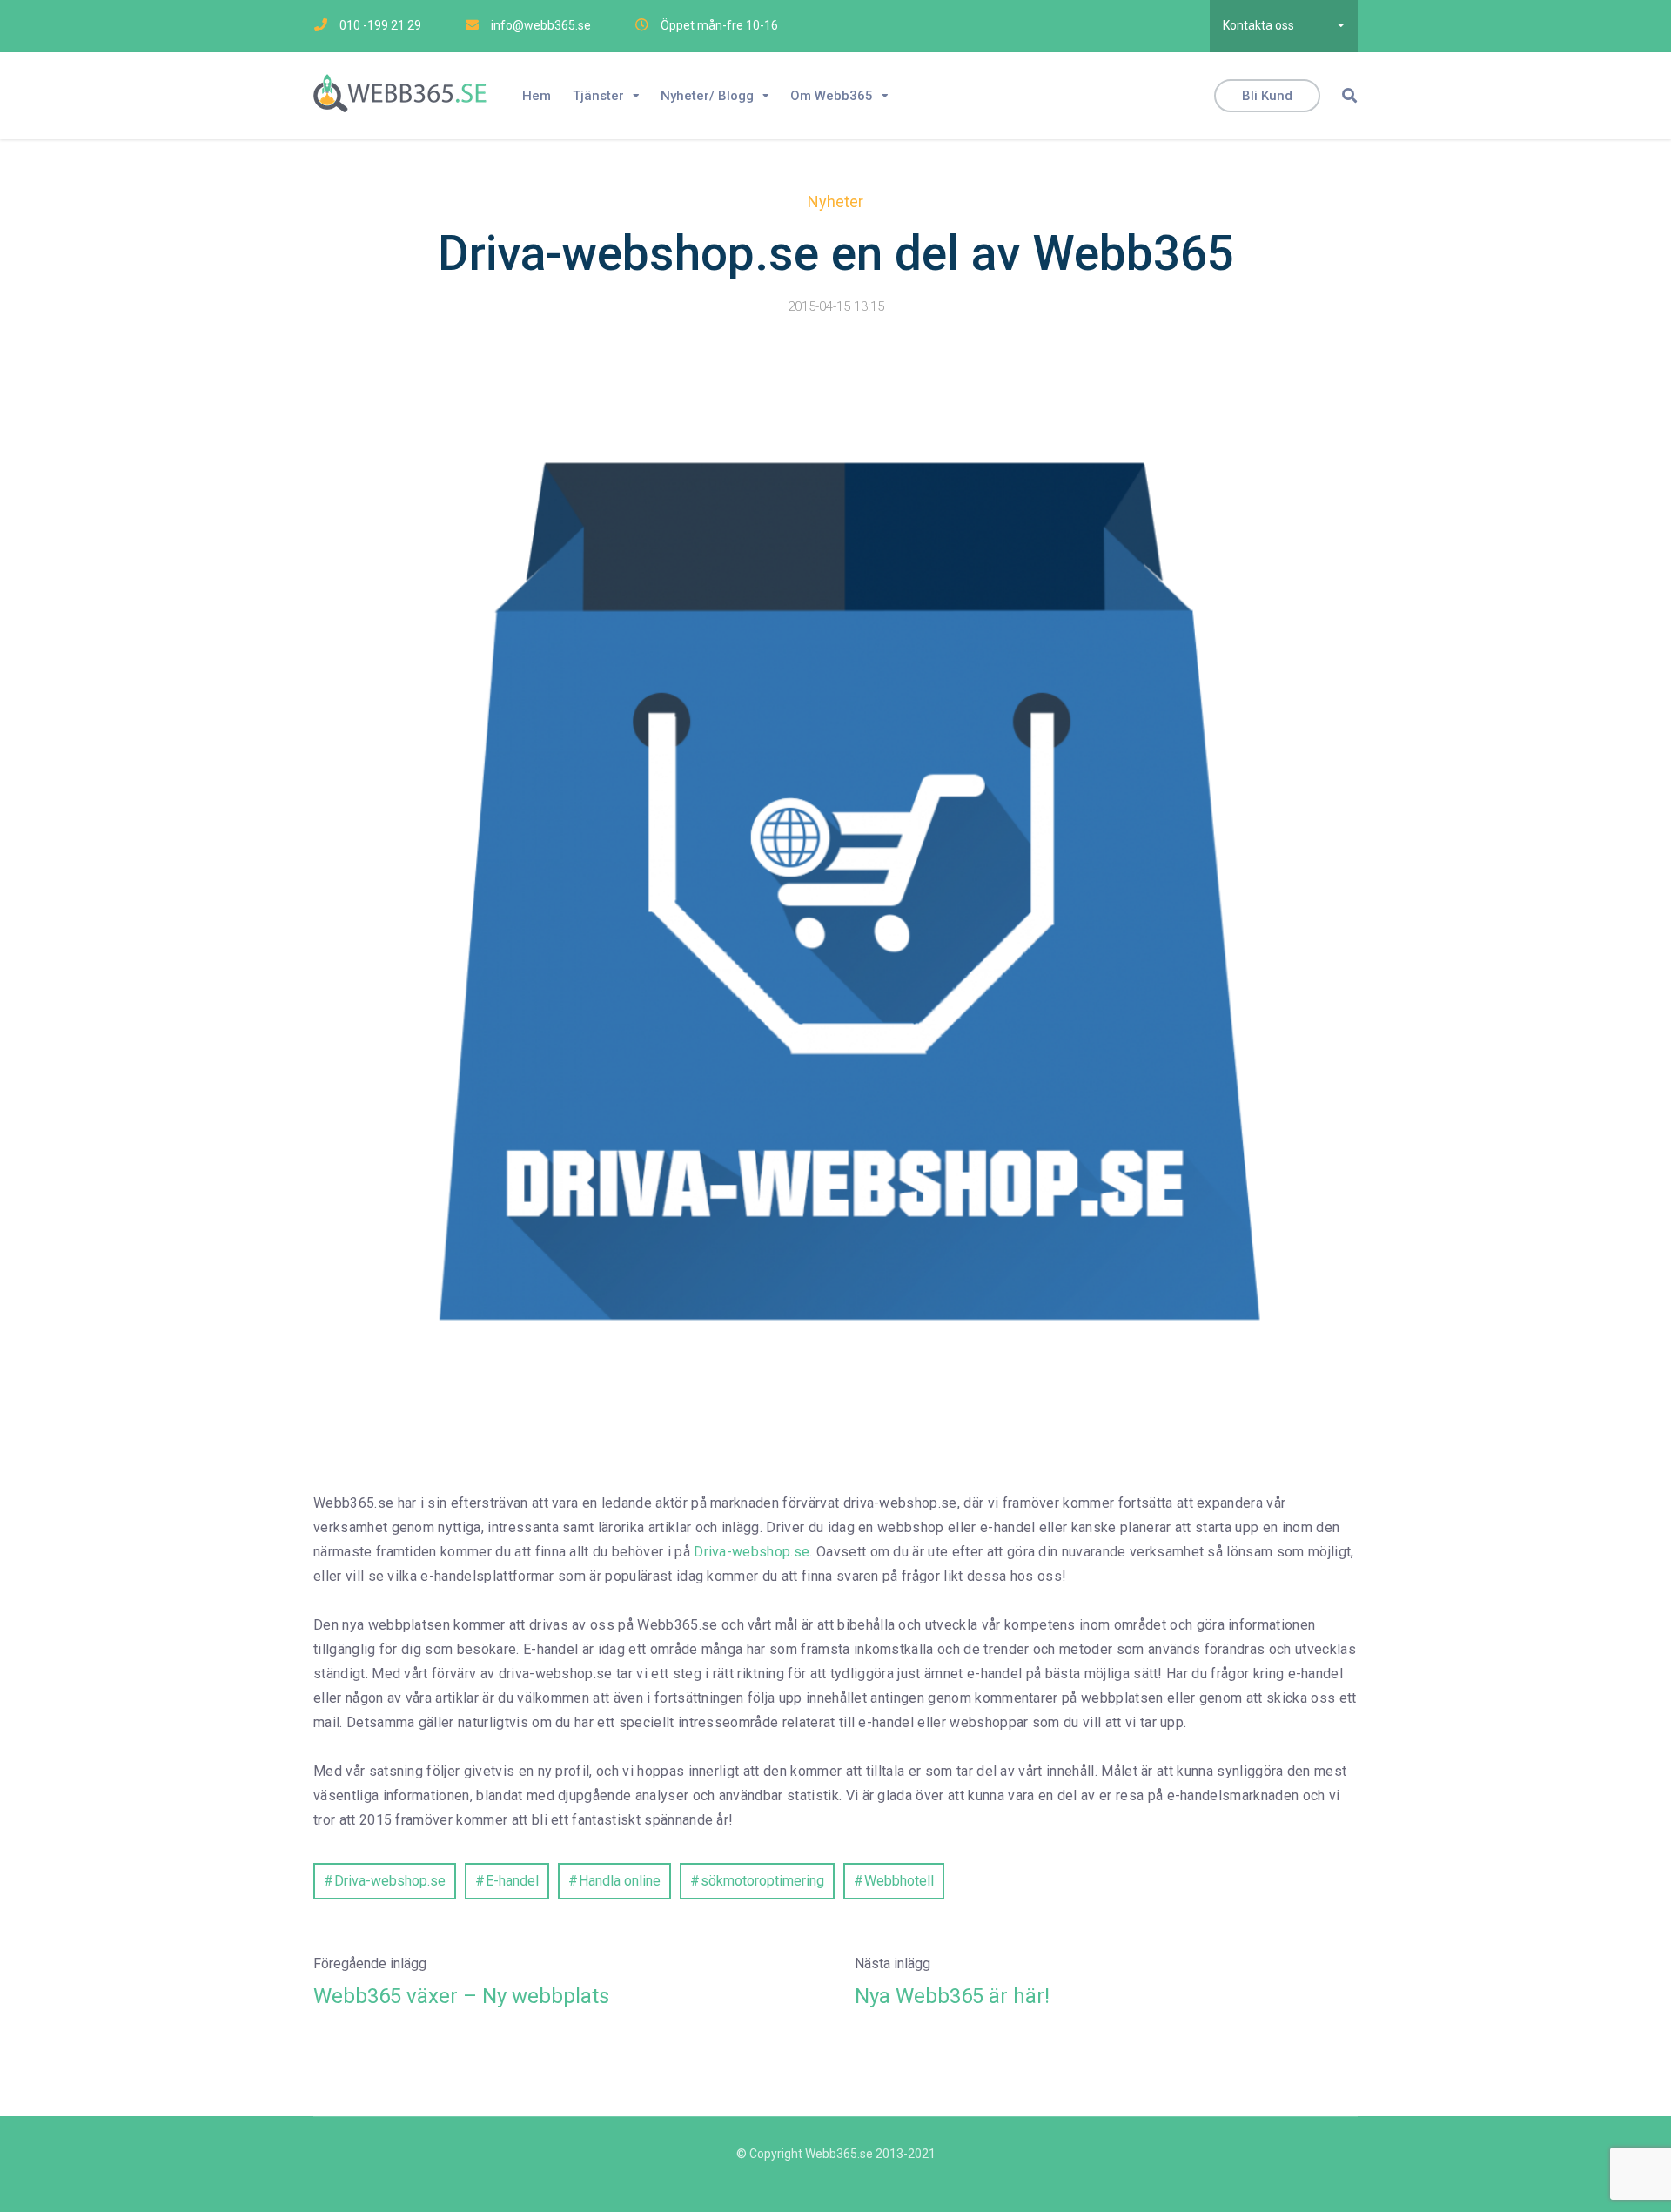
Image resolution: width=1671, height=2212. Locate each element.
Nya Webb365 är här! (952, 1996)
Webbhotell (899, 1881)
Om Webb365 (832, 96)
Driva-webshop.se (752, 1552)
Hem (537, 96)
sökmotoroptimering (762, 1881)
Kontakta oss (1258, 25)
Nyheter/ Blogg (707, 96)
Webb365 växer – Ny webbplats (461, 1996)
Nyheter (835, 202)
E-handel (512, 1881)
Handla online (620, 1881)
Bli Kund (1267, 96)
